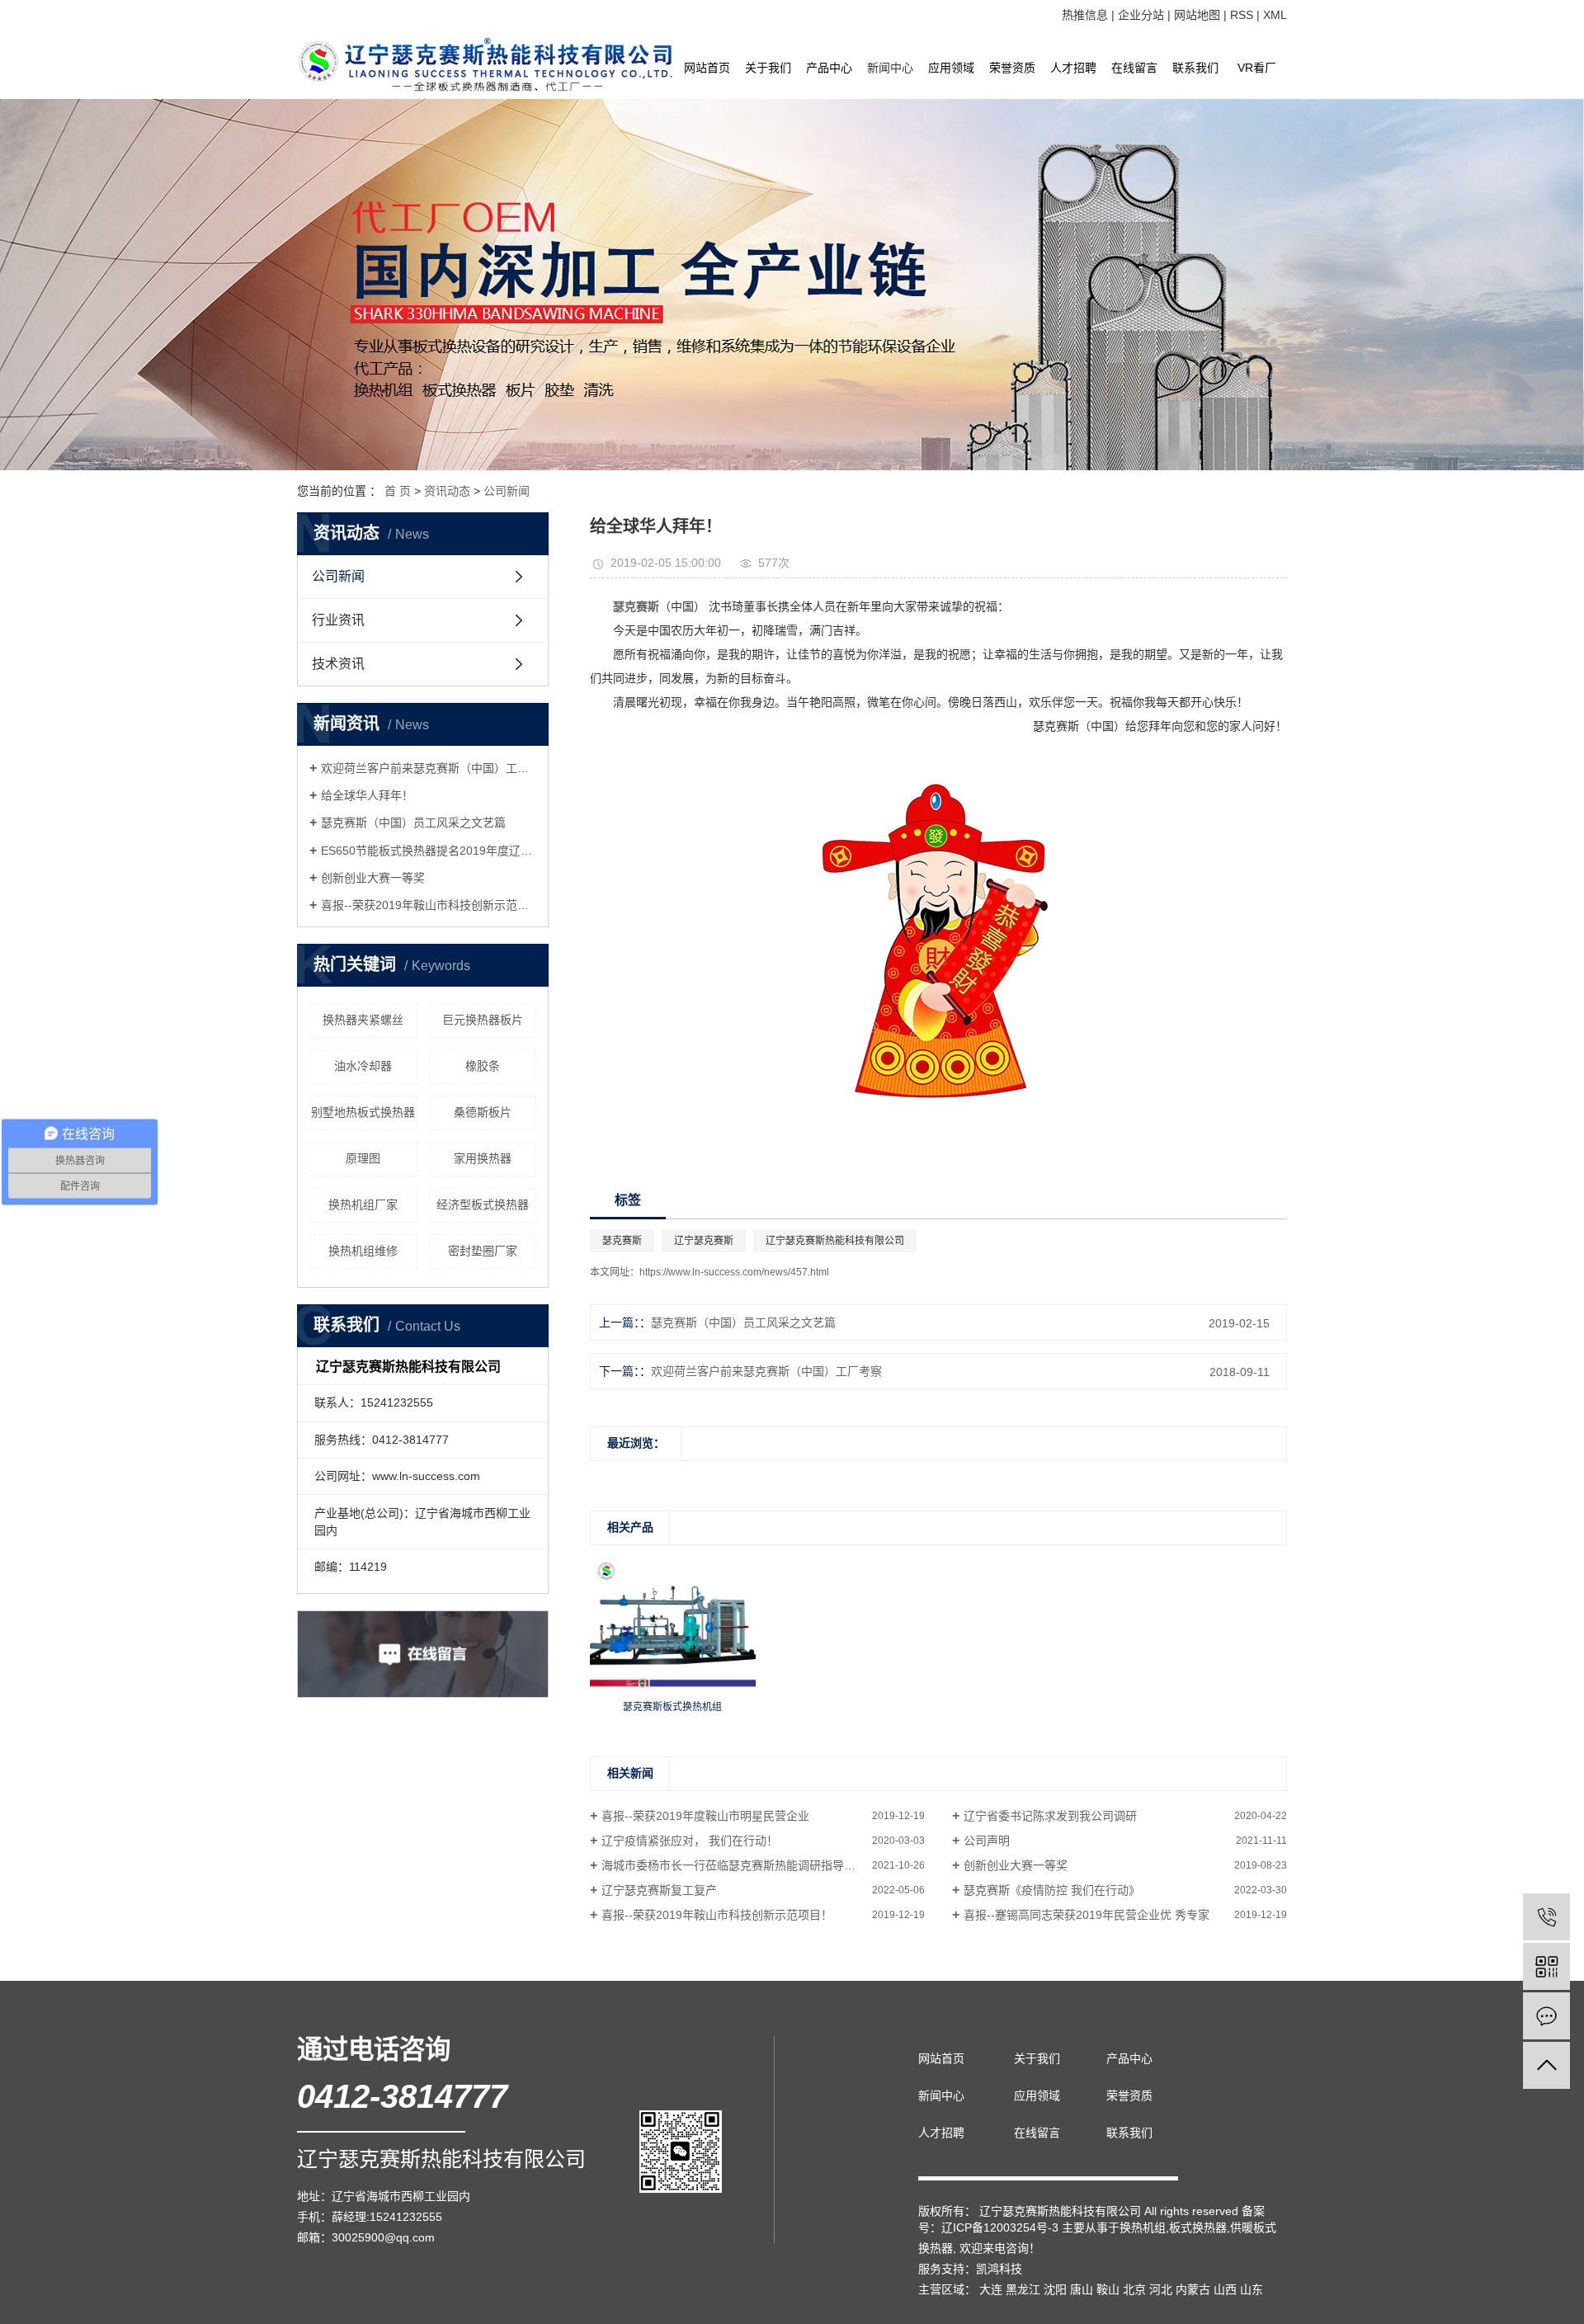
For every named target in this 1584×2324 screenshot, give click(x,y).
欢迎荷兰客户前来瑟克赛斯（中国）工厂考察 (429, 768)
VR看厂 (1257, 68)
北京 (1134, 2289)
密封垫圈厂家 (483, 1251)
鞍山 (1108, 2289)
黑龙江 (1023, 2289)
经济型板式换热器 (483, 1204)
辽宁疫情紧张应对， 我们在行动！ (690, 1841)
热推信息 (1085, 15)
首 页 (398, 491)
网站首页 (707, 68)
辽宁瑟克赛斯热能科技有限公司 (835, 1241)
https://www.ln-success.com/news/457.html (734, 1272)
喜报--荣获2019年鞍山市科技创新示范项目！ (429, 905)
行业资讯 (338, 620)
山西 (1225, 2289)
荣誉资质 (1012, 68)
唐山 (1082, 2289)
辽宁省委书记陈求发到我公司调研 (1050, 1816)
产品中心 (829, 68)
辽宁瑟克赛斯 (704, 1241)
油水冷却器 (363, 1066)
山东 (1252, 2289)
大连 (991, 2289)
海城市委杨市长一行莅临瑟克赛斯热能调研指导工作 (734, 1865)
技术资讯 (338, 664)
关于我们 (768, 68)
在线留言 (1134, 68)
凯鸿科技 (999, 2269)
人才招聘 (1073, 68)
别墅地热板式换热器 (363, 1112)
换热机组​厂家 (363, 1204)
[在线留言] (1546, 2016)
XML (1275, 15)
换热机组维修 (363, 1251)
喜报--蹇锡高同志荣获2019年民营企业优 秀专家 (1087, 1915)
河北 (1161, 2289)
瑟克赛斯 (622, 1241)
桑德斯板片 (483, 1112)
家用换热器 (483, 1158)
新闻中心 (890, 68)
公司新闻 (507, 491)
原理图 (363, 1158)
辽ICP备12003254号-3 (1000, 2227)
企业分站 (1141, 15)
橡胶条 (483, 1066)
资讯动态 (447, 491)
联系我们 (1195, 68)
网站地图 (1197, 15)
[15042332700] (1546, 1917)
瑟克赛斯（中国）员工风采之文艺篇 (413, 823)
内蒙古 (1193, 2289)
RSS (1242, 15)
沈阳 (1055, 2289)
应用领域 (951, 68)
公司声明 (987, 1841)
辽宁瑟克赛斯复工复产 (659, 1890)
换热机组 (1143, 2227)
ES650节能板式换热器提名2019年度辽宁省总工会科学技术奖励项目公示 (429, 851)
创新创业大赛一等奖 (373, 878)
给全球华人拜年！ (367, 795)
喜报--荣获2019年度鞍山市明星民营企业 (705, 1816)
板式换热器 (1198, 2227)
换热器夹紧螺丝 (363, 1020)
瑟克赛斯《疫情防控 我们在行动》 (1052, 1890)
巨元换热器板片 (483, 1020)
